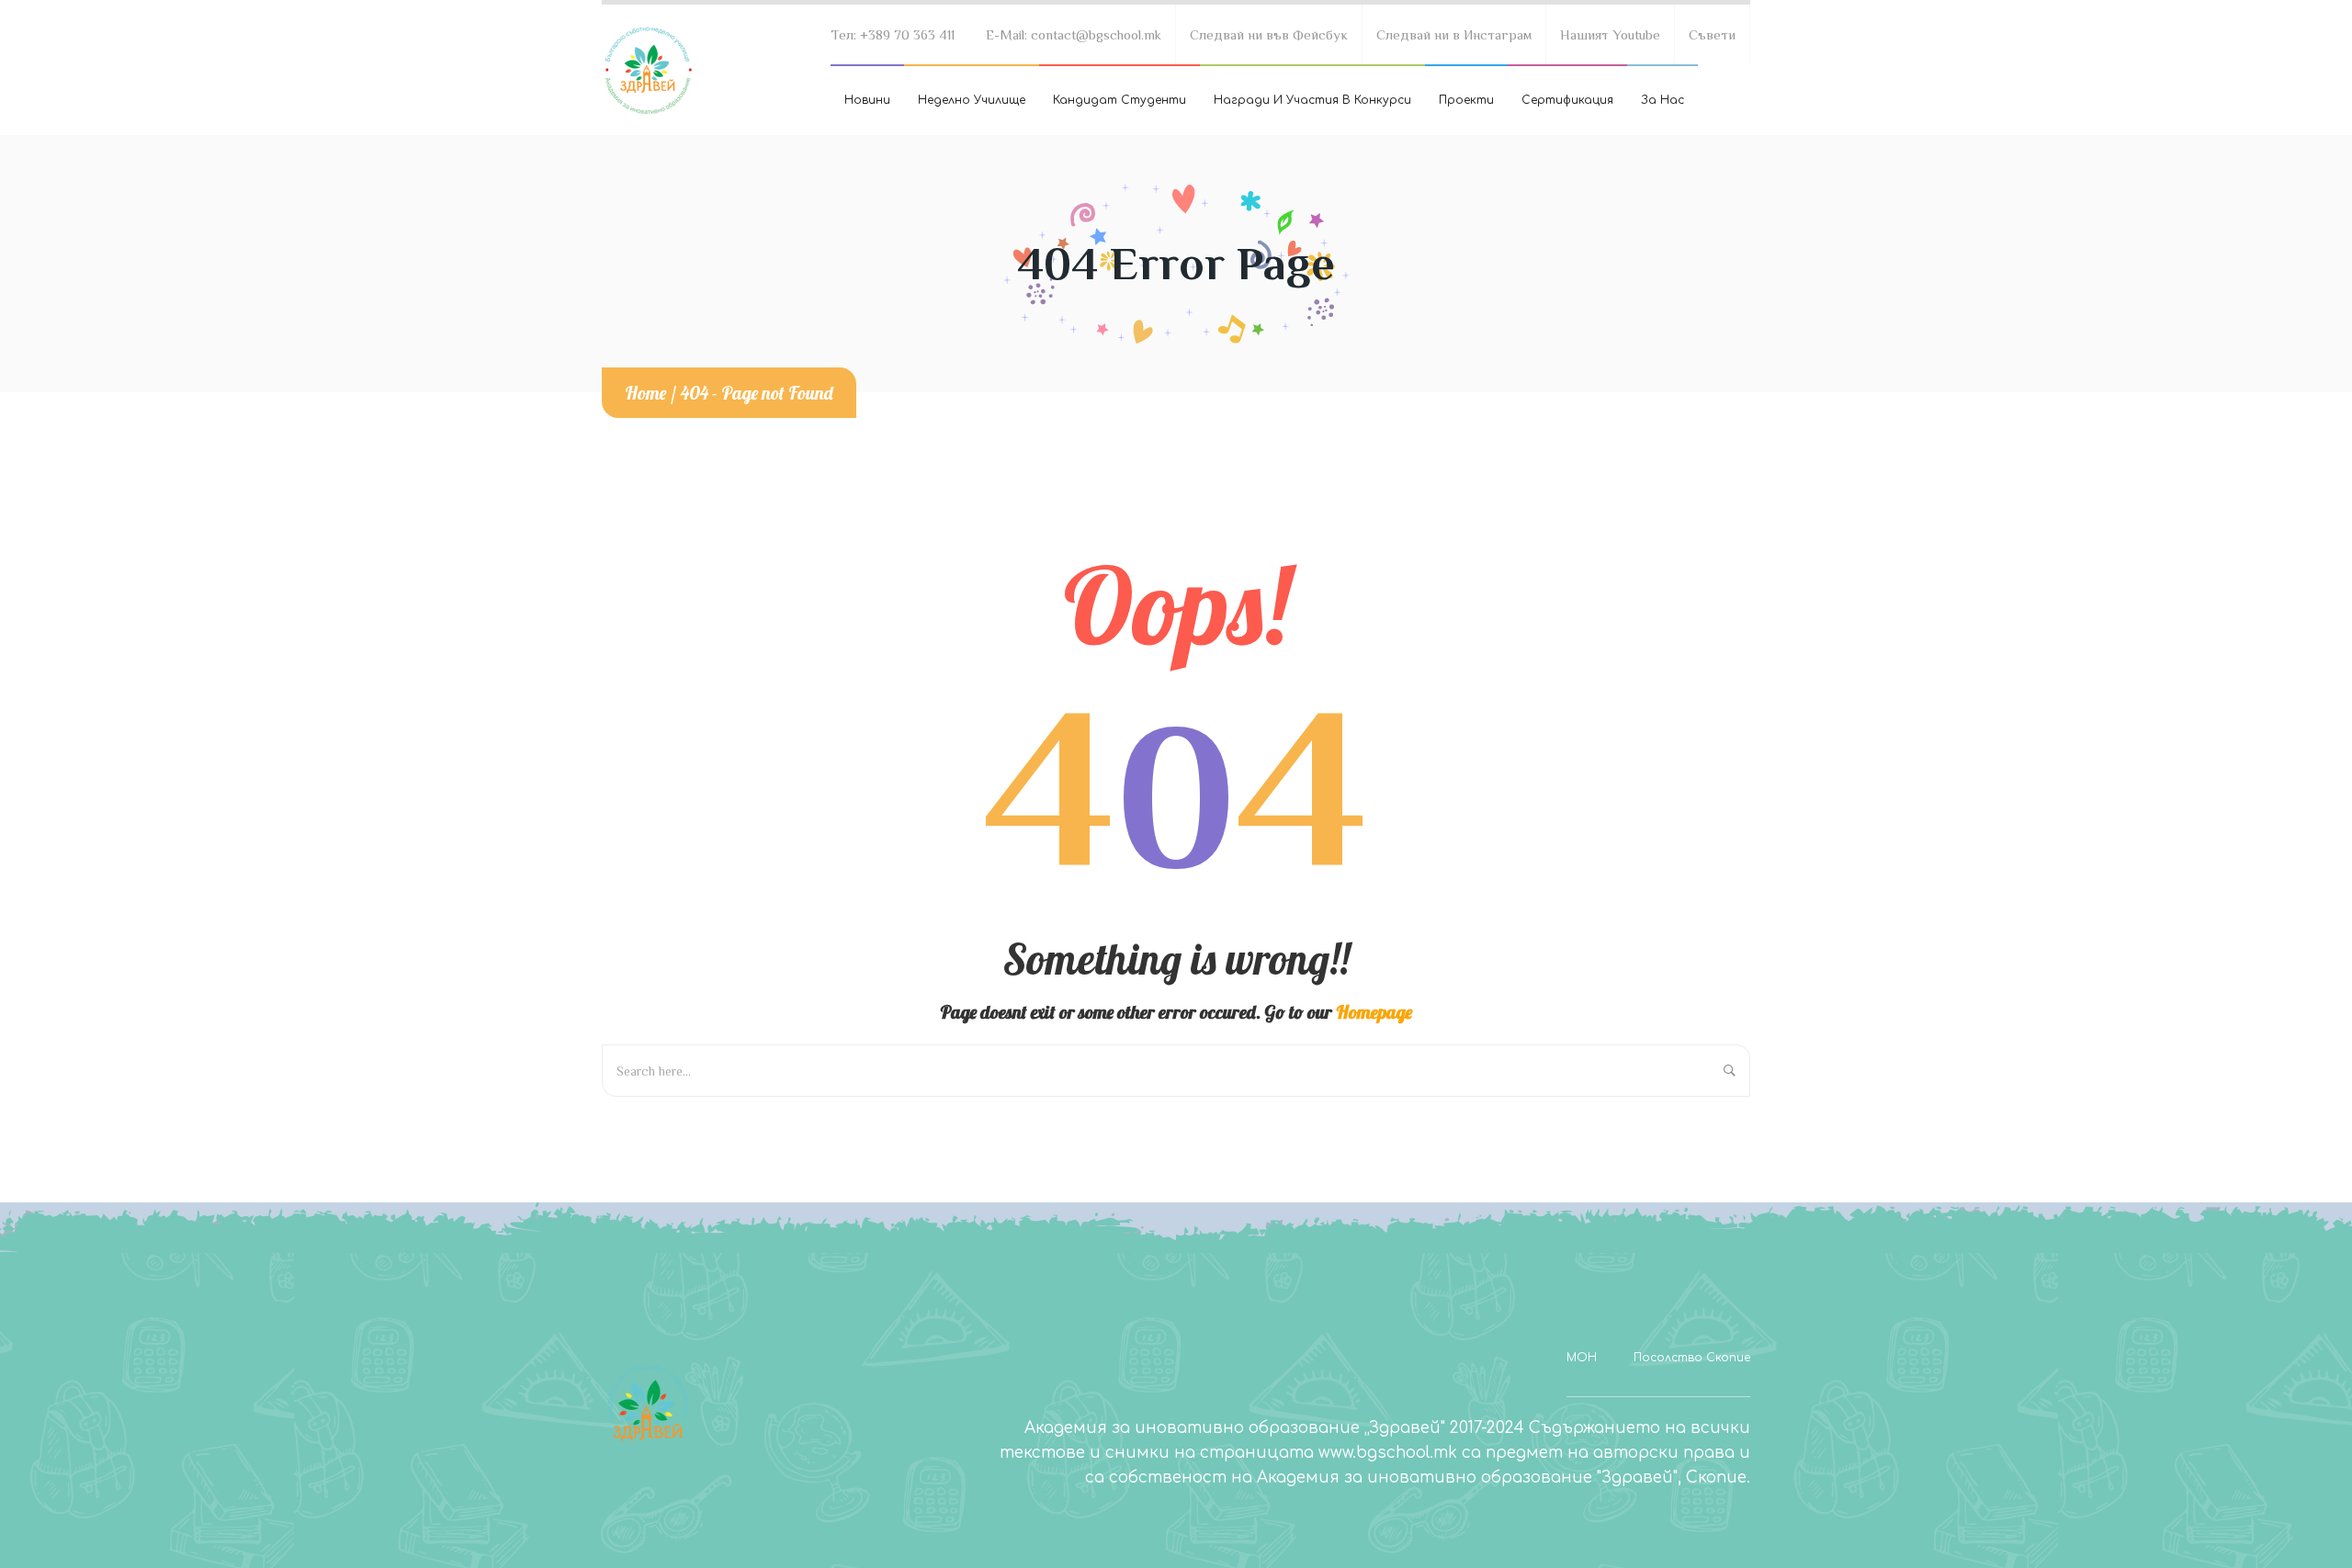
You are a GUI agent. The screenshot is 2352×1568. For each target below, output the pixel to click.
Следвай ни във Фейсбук (1269, 34)
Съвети (1712, 34)
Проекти (1466, 100)
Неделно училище (972, 100)
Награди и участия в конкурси (1312, 100)
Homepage (1374, 1012)
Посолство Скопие (1692, 1358)
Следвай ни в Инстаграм (1454, 34)
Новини (867, 100)
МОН (1582, 1358)
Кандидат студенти (1119, 100)
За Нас (1662, 100)
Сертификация (1567, 100)
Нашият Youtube (1610, 34)
